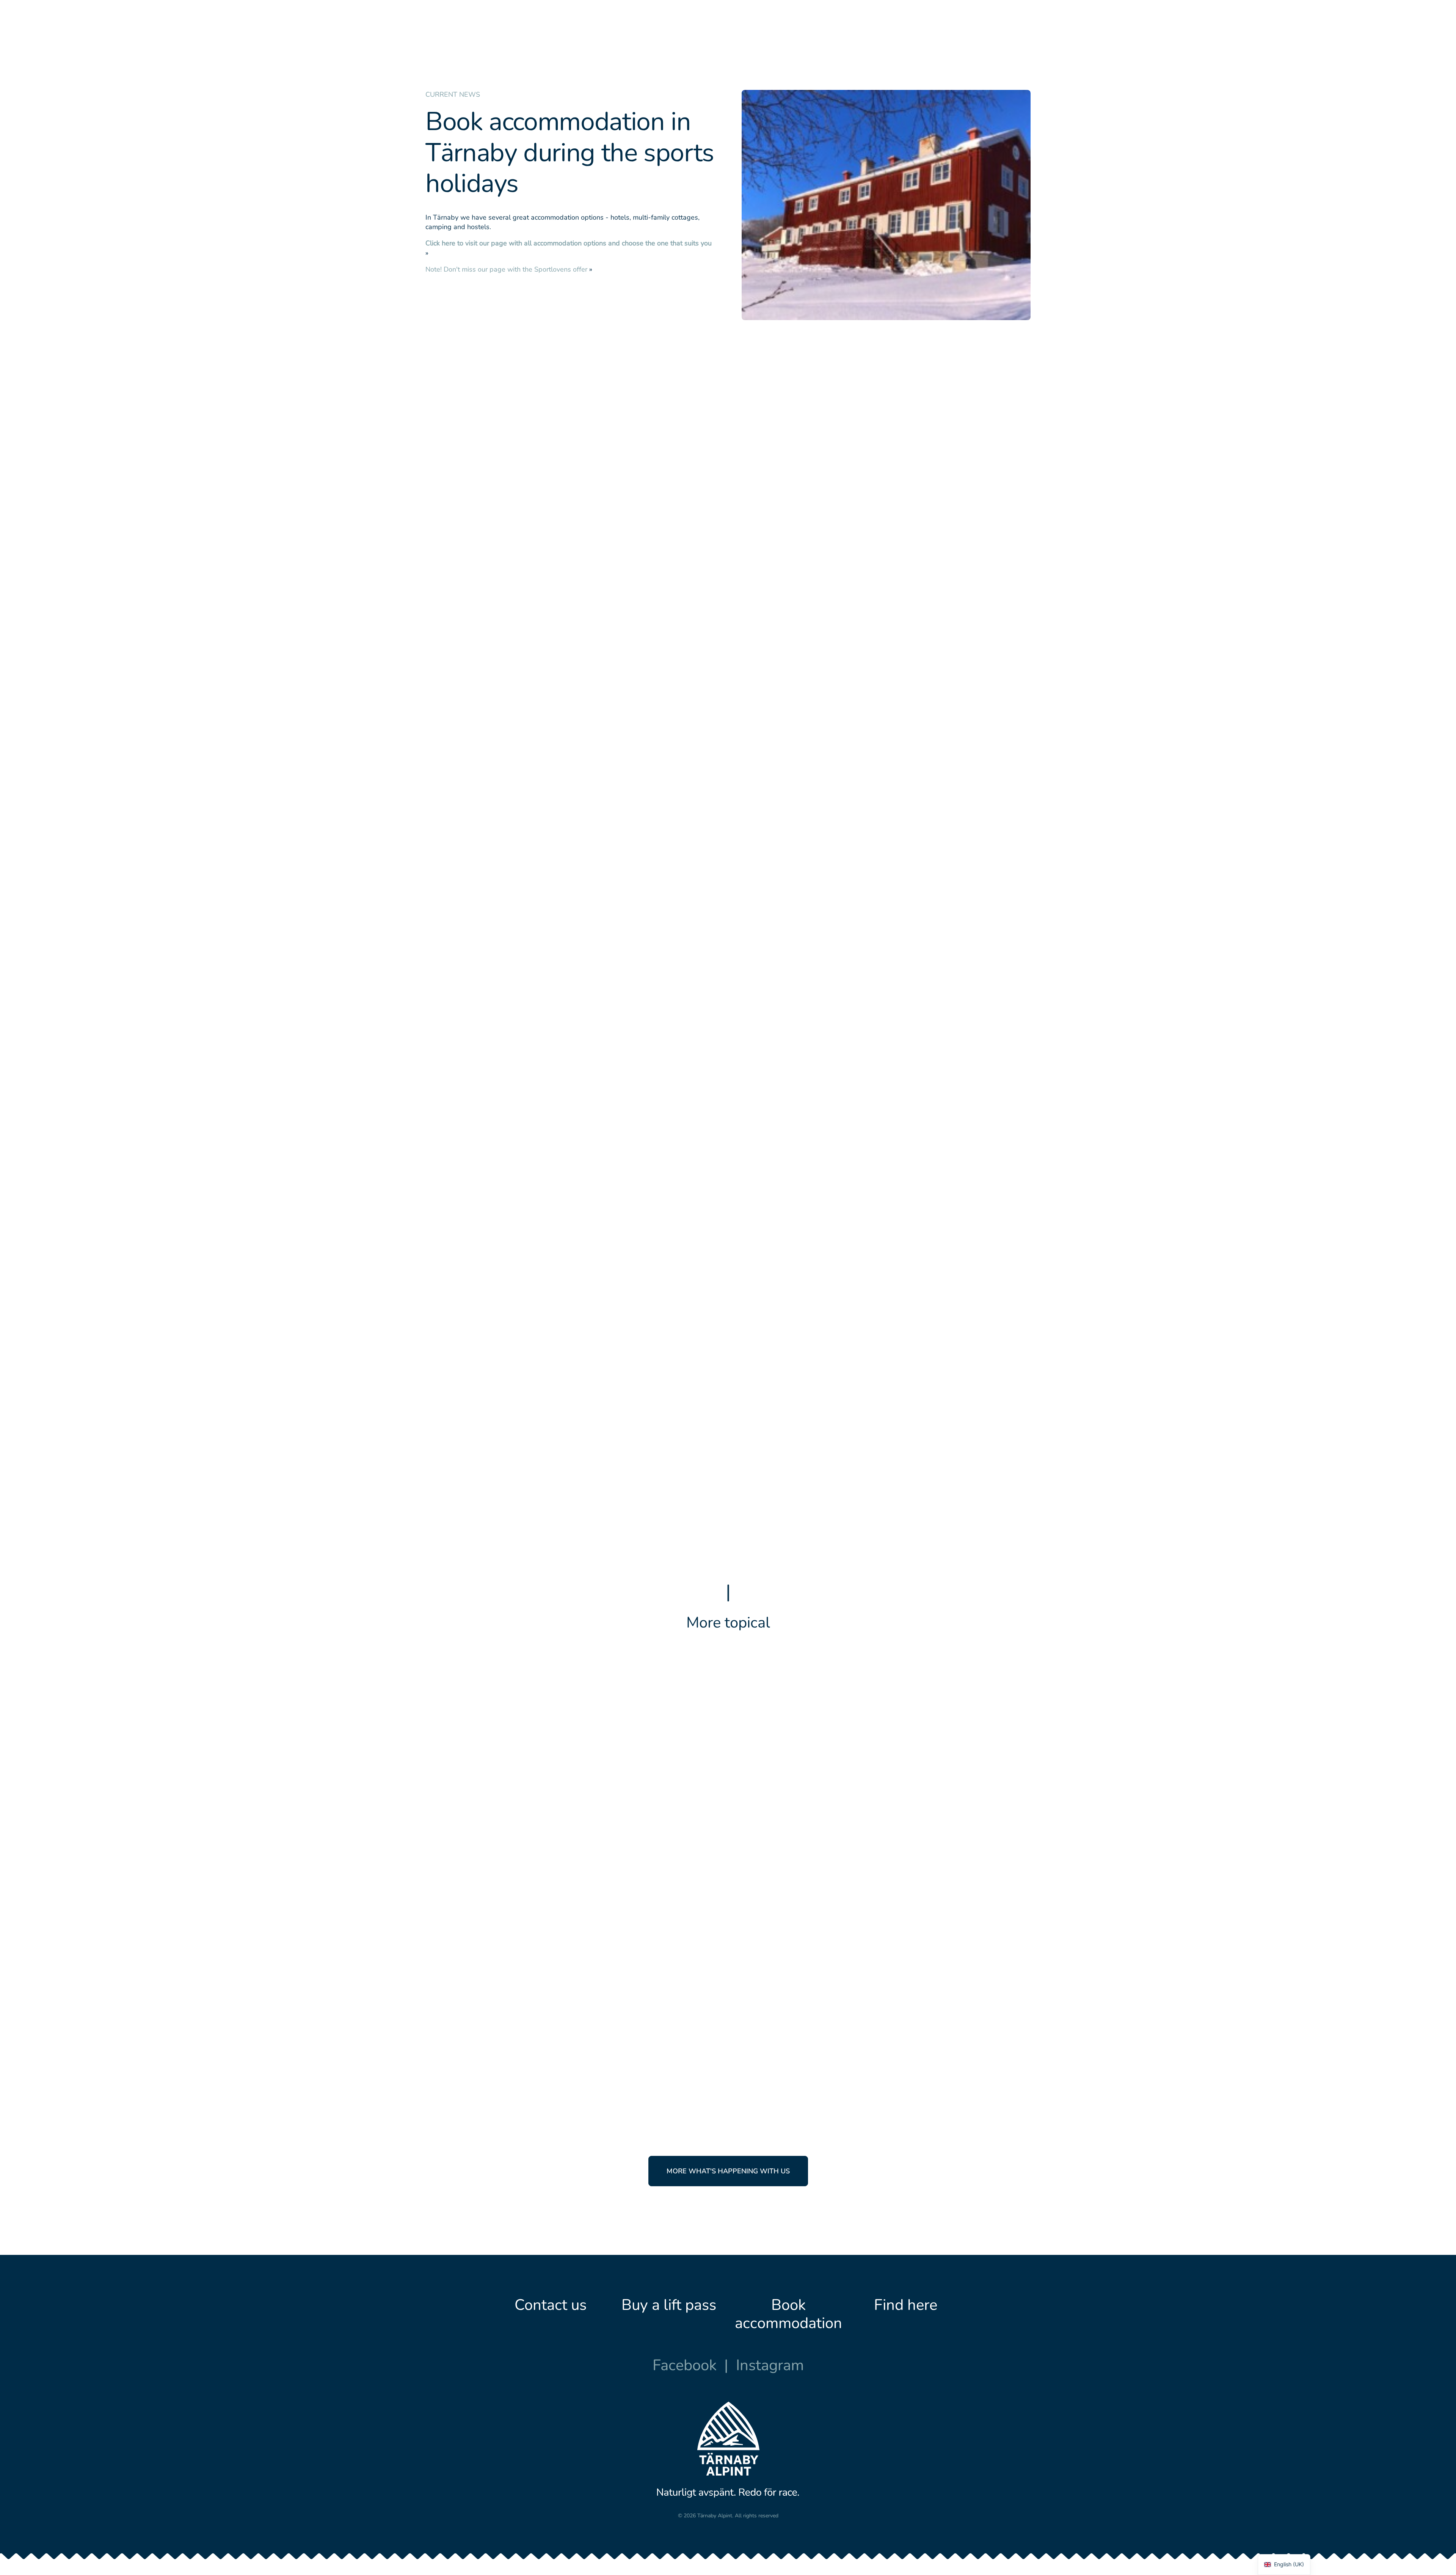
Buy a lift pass (669, 2305)
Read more (763, 1783)
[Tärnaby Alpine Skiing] (446, 35)
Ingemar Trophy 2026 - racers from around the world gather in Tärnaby (886, 2011)
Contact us (551, 2305)
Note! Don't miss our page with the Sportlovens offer (506, 269)
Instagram (770, 2365)
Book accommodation (788, 2314)
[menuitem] (586, 35)
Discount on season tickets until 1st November (861, 1756)
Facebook (685, 2365)
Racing (790, 1979)
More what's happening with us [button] (728, 2171)
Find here (906, 2305)
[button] (577, 1752)
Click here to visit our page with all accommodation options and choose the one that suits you (569, 243)
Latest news (759, 1724)
